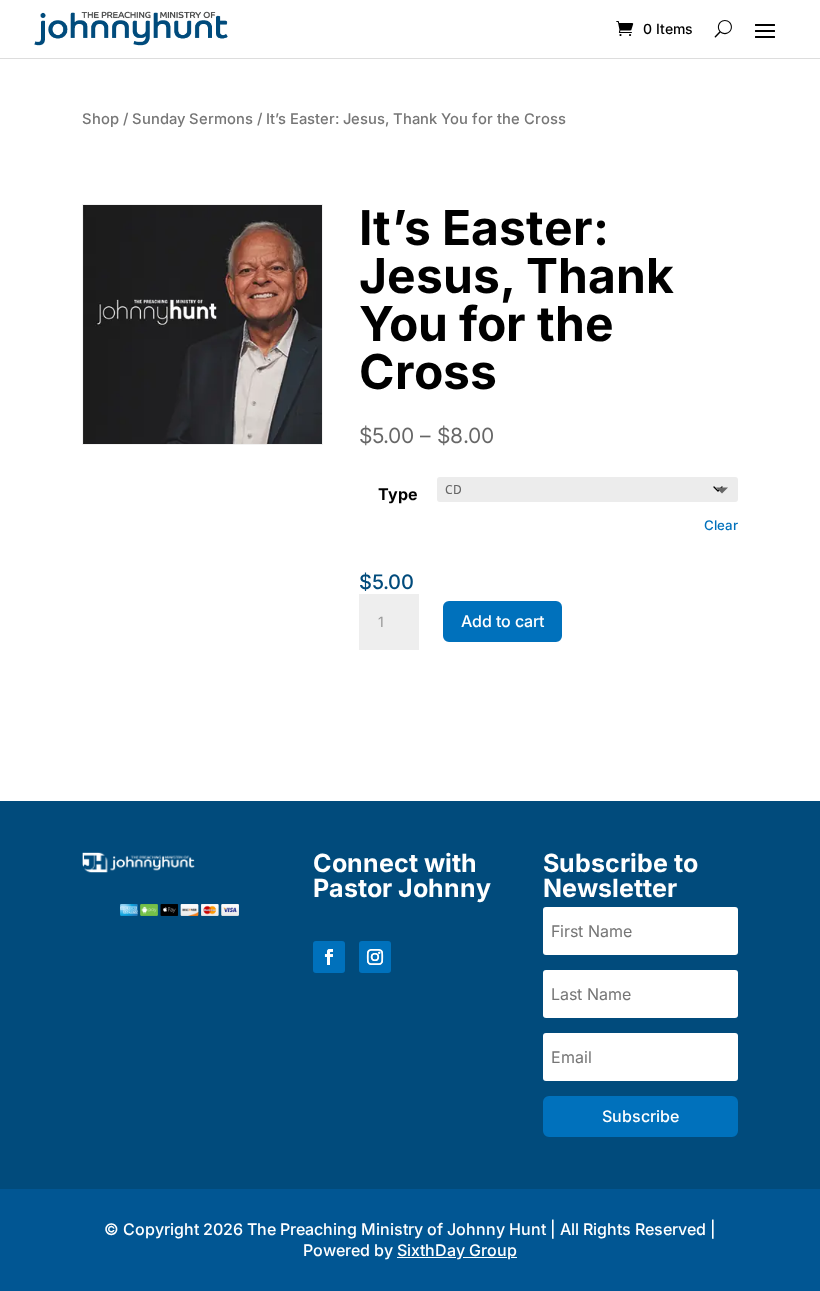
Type (398, 494)
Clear (721, 525)
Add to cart (502, 621)
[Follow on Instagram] (375, 957)
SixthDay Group (457, 1250)
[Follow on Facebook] (329, 957)
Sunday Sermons (192, 119)
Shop (100, 119)
